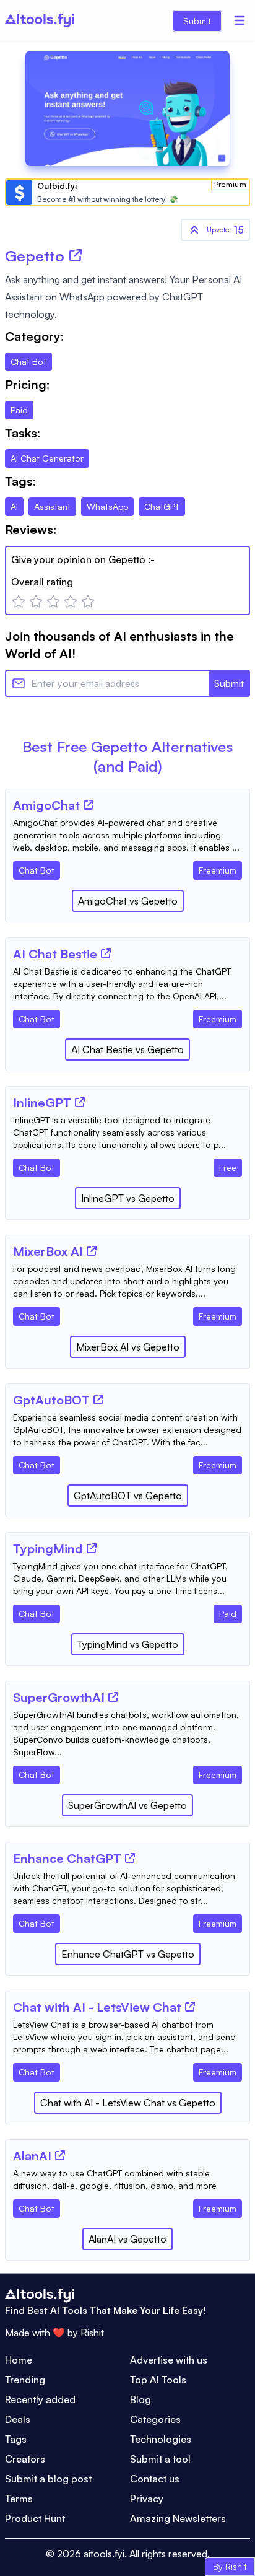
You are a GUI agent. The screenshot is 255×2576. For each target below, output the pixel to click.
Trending (25, 2380)
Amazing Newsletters (178, 2518)
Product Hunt (35, 2518)
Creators (25, 2459)
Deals (18, 2419)
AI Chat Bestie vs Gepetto (127, 1049)
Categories (155, 2419)
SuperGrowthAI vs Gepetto (127, 1805)
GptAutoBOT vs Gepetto (128, 1496)
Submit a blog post (48, 2479)
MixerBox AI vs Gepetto (128, 1347)
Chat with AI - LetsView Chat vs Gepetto (128, 2103)
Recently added (40, 2399)
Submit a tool (160, 2459)
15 (225, 230)
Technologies (161, 2439)
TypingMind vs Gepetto (128, 1644)
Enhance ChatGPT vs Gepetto (128, 1954)
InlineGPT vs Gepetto (128, 1198)
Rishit (92, 2333)
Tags (16, 2439)
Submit (197, 21)
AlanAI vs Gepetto (127, 2239)
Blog (140, 2399)
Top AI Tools (158, 2380)
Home (19, 2360)
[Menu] (240, 20)
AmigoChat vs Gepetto (128, 901)
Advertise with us (169, 2360)
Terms (19, 2499)
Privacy (147, 2499)
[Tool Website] (89, 805)
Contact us (155, 2479)
